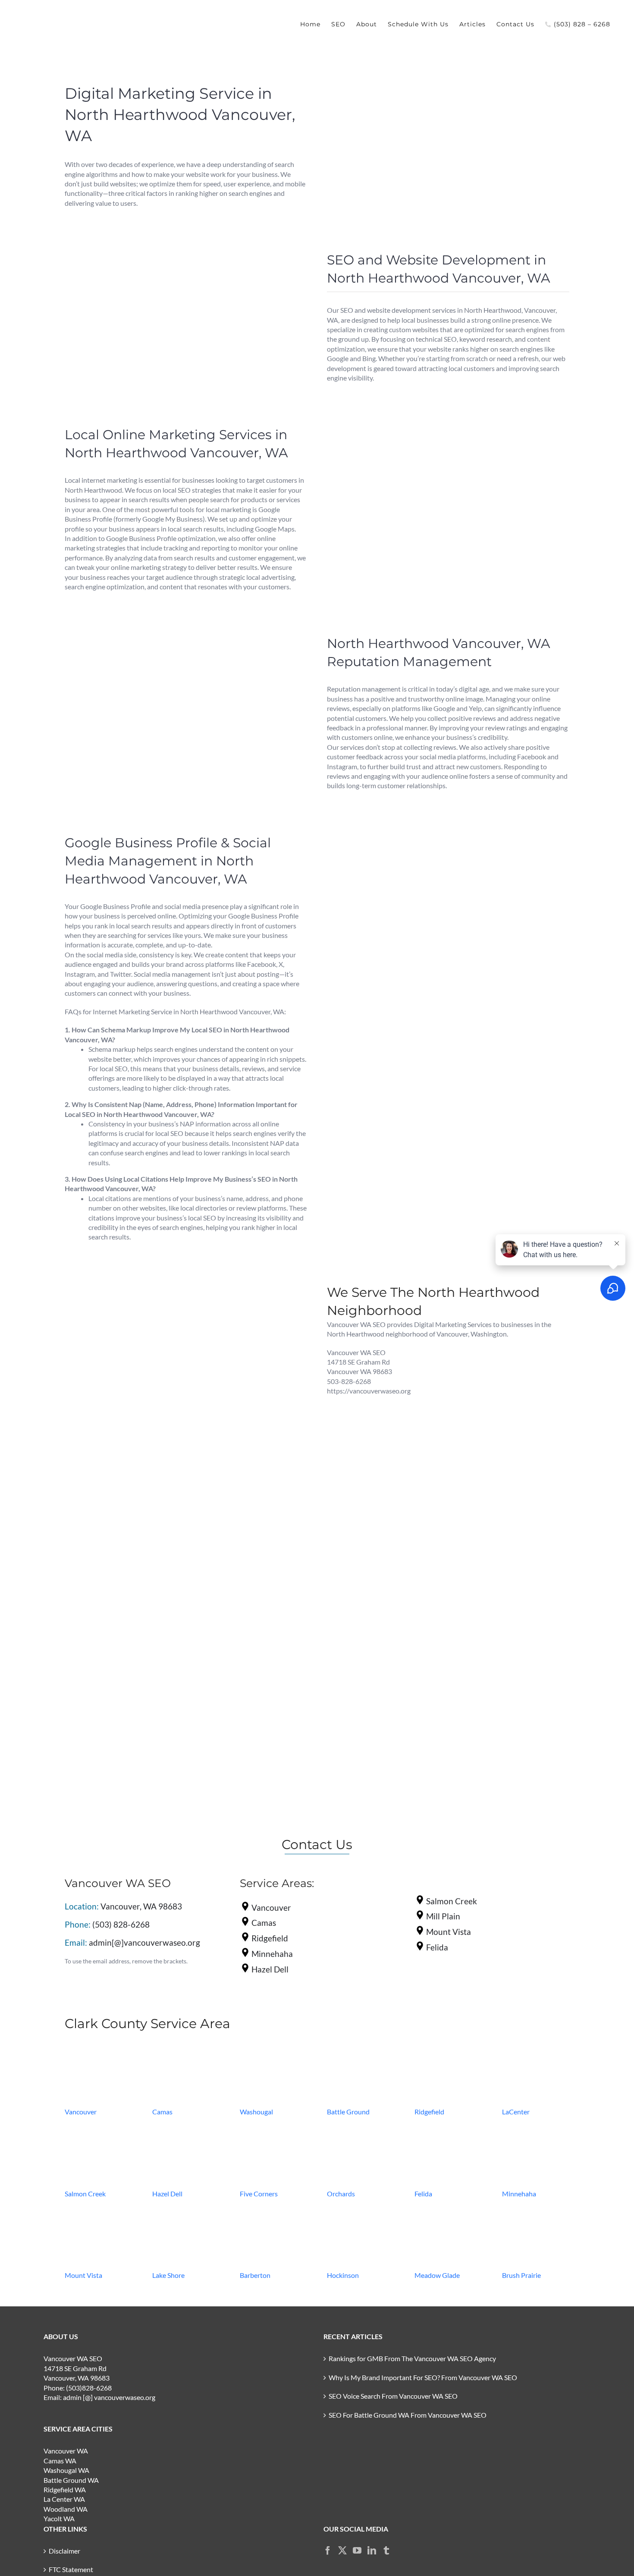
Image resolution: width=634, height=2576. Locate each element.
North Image (261, 1666)
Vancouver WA (66, 2451)
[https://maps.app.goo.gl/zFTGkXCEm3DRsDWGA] (448, 2048)
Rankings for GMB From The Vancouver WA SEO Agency (412, 2358)
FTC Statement (71, 2569)
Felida (423, 2194)
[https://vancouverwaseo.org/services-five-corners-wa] (273, 2130)
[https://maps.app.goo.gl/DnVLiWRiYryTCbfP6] (448, 2130)
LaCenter (516, 2112)
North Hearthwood (271, 1658)
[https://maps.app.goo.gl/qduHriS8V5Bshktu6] (98, 2212)
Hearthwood (436, 1623)
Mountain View (265, 1623)
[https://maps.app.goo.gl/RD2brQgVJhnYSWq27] (536, 2212)
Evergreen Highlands (447, 1640)
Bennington (84, 1571)
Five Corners (259, 2194)
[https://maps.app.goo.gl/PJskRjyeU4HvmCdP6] (536, 2048)
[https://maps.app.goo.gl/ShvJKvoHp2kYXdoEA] (536, 2130)
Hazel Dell (167, 2194)
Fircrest (78, 1658)
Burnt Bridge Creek (270, 1675)
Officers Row (436, 1684)
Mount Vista (83, 2275)
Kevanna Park (88, 1666)
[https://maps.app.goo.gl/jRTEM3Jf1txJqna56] (361, 2212)
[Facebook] (328, 2551)
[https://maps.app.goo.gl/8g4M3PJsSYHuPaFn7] (361, 2048)
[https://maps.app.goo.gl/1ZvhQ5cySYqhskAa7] (273, 2048)
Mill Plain (256, 1615)
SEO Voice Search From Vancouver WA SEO (393, 2396)
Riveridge (431, 1589)
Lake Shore (168, 2275)
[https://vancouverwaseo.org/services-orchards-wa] (361, 2130)
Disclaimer (64, 2551)
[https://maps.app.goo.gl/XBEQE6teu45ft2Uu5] (448, 2212)
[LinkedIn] (372, 2551)
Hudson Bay (260, 1684)
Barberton (255, 2275)
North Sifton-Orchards (450, 1666)
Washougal (256, 2112)
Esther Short (435, 1675)
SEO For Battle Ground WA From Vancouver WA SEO (408, 2415)
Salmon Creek (85, 2194)
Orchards (341, 2194)
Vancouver (81, 2112)
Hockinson (343, 2275)
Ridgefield (429, 2112)
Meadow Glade (437, 2275)
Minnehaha (519, 2194)
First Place (432, 1649)
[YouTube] (357, 2551)
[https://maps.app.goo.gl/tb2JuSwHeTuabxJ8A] (186, 2212)
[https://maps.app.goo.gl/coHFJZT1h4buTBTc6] (273, 2212)
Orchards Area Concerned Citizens (118, 1675)
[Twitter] (342, 2551)
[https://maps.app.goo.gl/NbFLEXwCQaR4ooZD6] (186, 2048)
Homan (428, 1658)
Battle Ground (348, 2112)
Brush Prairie (521, 2275)
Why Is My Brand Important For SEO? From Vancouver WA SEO (423, 2377)
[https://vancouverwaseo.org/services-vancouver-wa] (98, 2048)
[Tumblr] (386, 2551)
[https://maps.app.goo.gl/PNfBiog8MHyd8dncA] (98, 2130)
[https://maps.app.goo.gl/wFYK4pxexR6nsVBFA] (186, 2130)
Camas (162, 2112)
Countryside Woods (447, 1632)
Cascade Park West (96, 1580)
